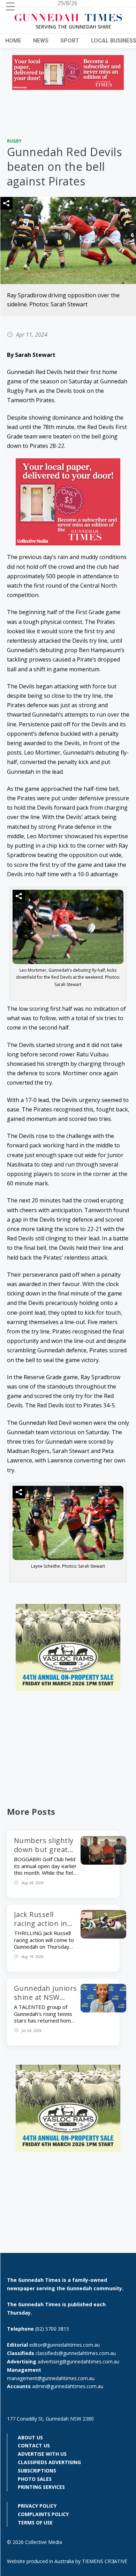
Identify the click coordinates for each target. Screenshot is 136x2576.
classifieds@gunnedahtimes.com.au (76, 2353)
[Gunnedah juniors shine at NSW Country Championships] (103, 2010)
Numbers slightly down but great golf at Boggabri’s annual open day (44, 1854)
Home (13, 41)
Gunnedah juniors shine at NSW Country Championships (46, 2002)
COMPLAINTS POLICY (43, 2514)
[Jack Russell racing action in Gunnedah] (103, 1936)
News (41, 41)
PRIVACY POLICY (37, 2506)
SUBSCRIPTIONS (37, 2471)
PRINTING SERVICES (41, 2487)
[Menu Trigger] (10, 6)
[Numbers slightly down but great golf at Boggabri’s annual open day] (103, 1863)
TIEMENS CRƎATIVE (105, 2561)
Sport (70, 41)
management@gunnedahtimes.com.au (51, 2378)
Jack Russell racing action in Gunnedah (41, 1923)
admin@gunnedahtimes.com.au (68, 2386)
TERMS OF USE (35, 2523)
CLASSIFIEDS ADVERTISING (49, 2462)
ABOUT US (30, 2437)
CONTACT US (34, 2445)
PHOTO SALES (35, 2479)
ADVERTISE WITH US (42, 2454)
